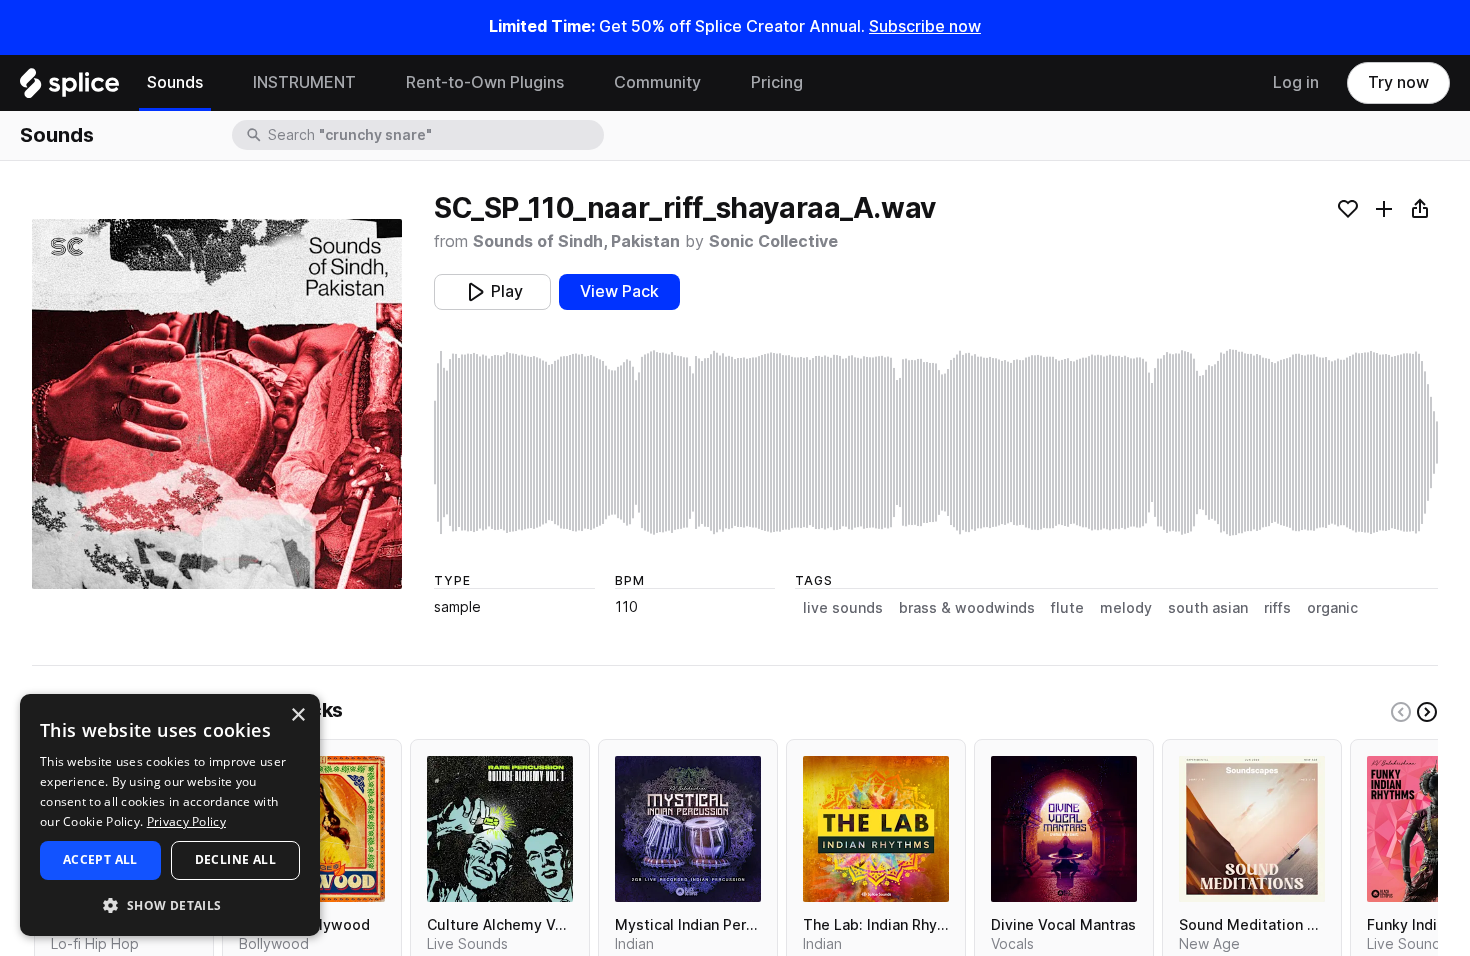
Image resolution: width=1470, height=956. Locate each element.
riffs (1277, 608)
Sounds (175, 82)
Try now (1398, 82)
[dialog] (170, 815)
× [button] (297, 715)
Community (657, 82)
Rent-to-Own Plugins (485, 82)
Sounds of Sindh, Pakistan (576, 241)
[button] (170, 904)
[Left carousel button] (1401, 712)
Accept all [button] (100, 859)
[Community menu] (716, 83)
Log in (1296, 82)
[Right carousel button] (1427, 712)
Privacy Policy (186, 821)
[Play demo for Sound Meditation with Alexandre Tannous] (1252, 829)
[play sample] (936, 442)
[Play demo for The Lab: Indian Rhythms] (876, 829)
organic (1332, 608)
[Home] (69, 88)
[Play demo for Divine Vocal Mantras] (1064, 829)
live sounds (843, 608)
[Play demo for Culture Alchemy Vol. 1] (500, 829)
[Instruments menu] (371, 83)
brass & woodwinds (967, 608)
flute (1067, 608)
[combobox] (434, 135)
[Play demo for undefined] (217, 404)
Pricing (777, 82)
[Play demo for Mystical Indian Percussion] (688, 829)
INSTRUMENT (304, 82)
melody (1126, 608)
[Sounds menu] (218, 83)
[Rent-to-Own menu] (579, 83)
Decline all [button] (235, 859)
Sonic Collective (773, 241)
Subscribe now (925, 26)
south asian (1208, 608)
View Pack (619, 291)
